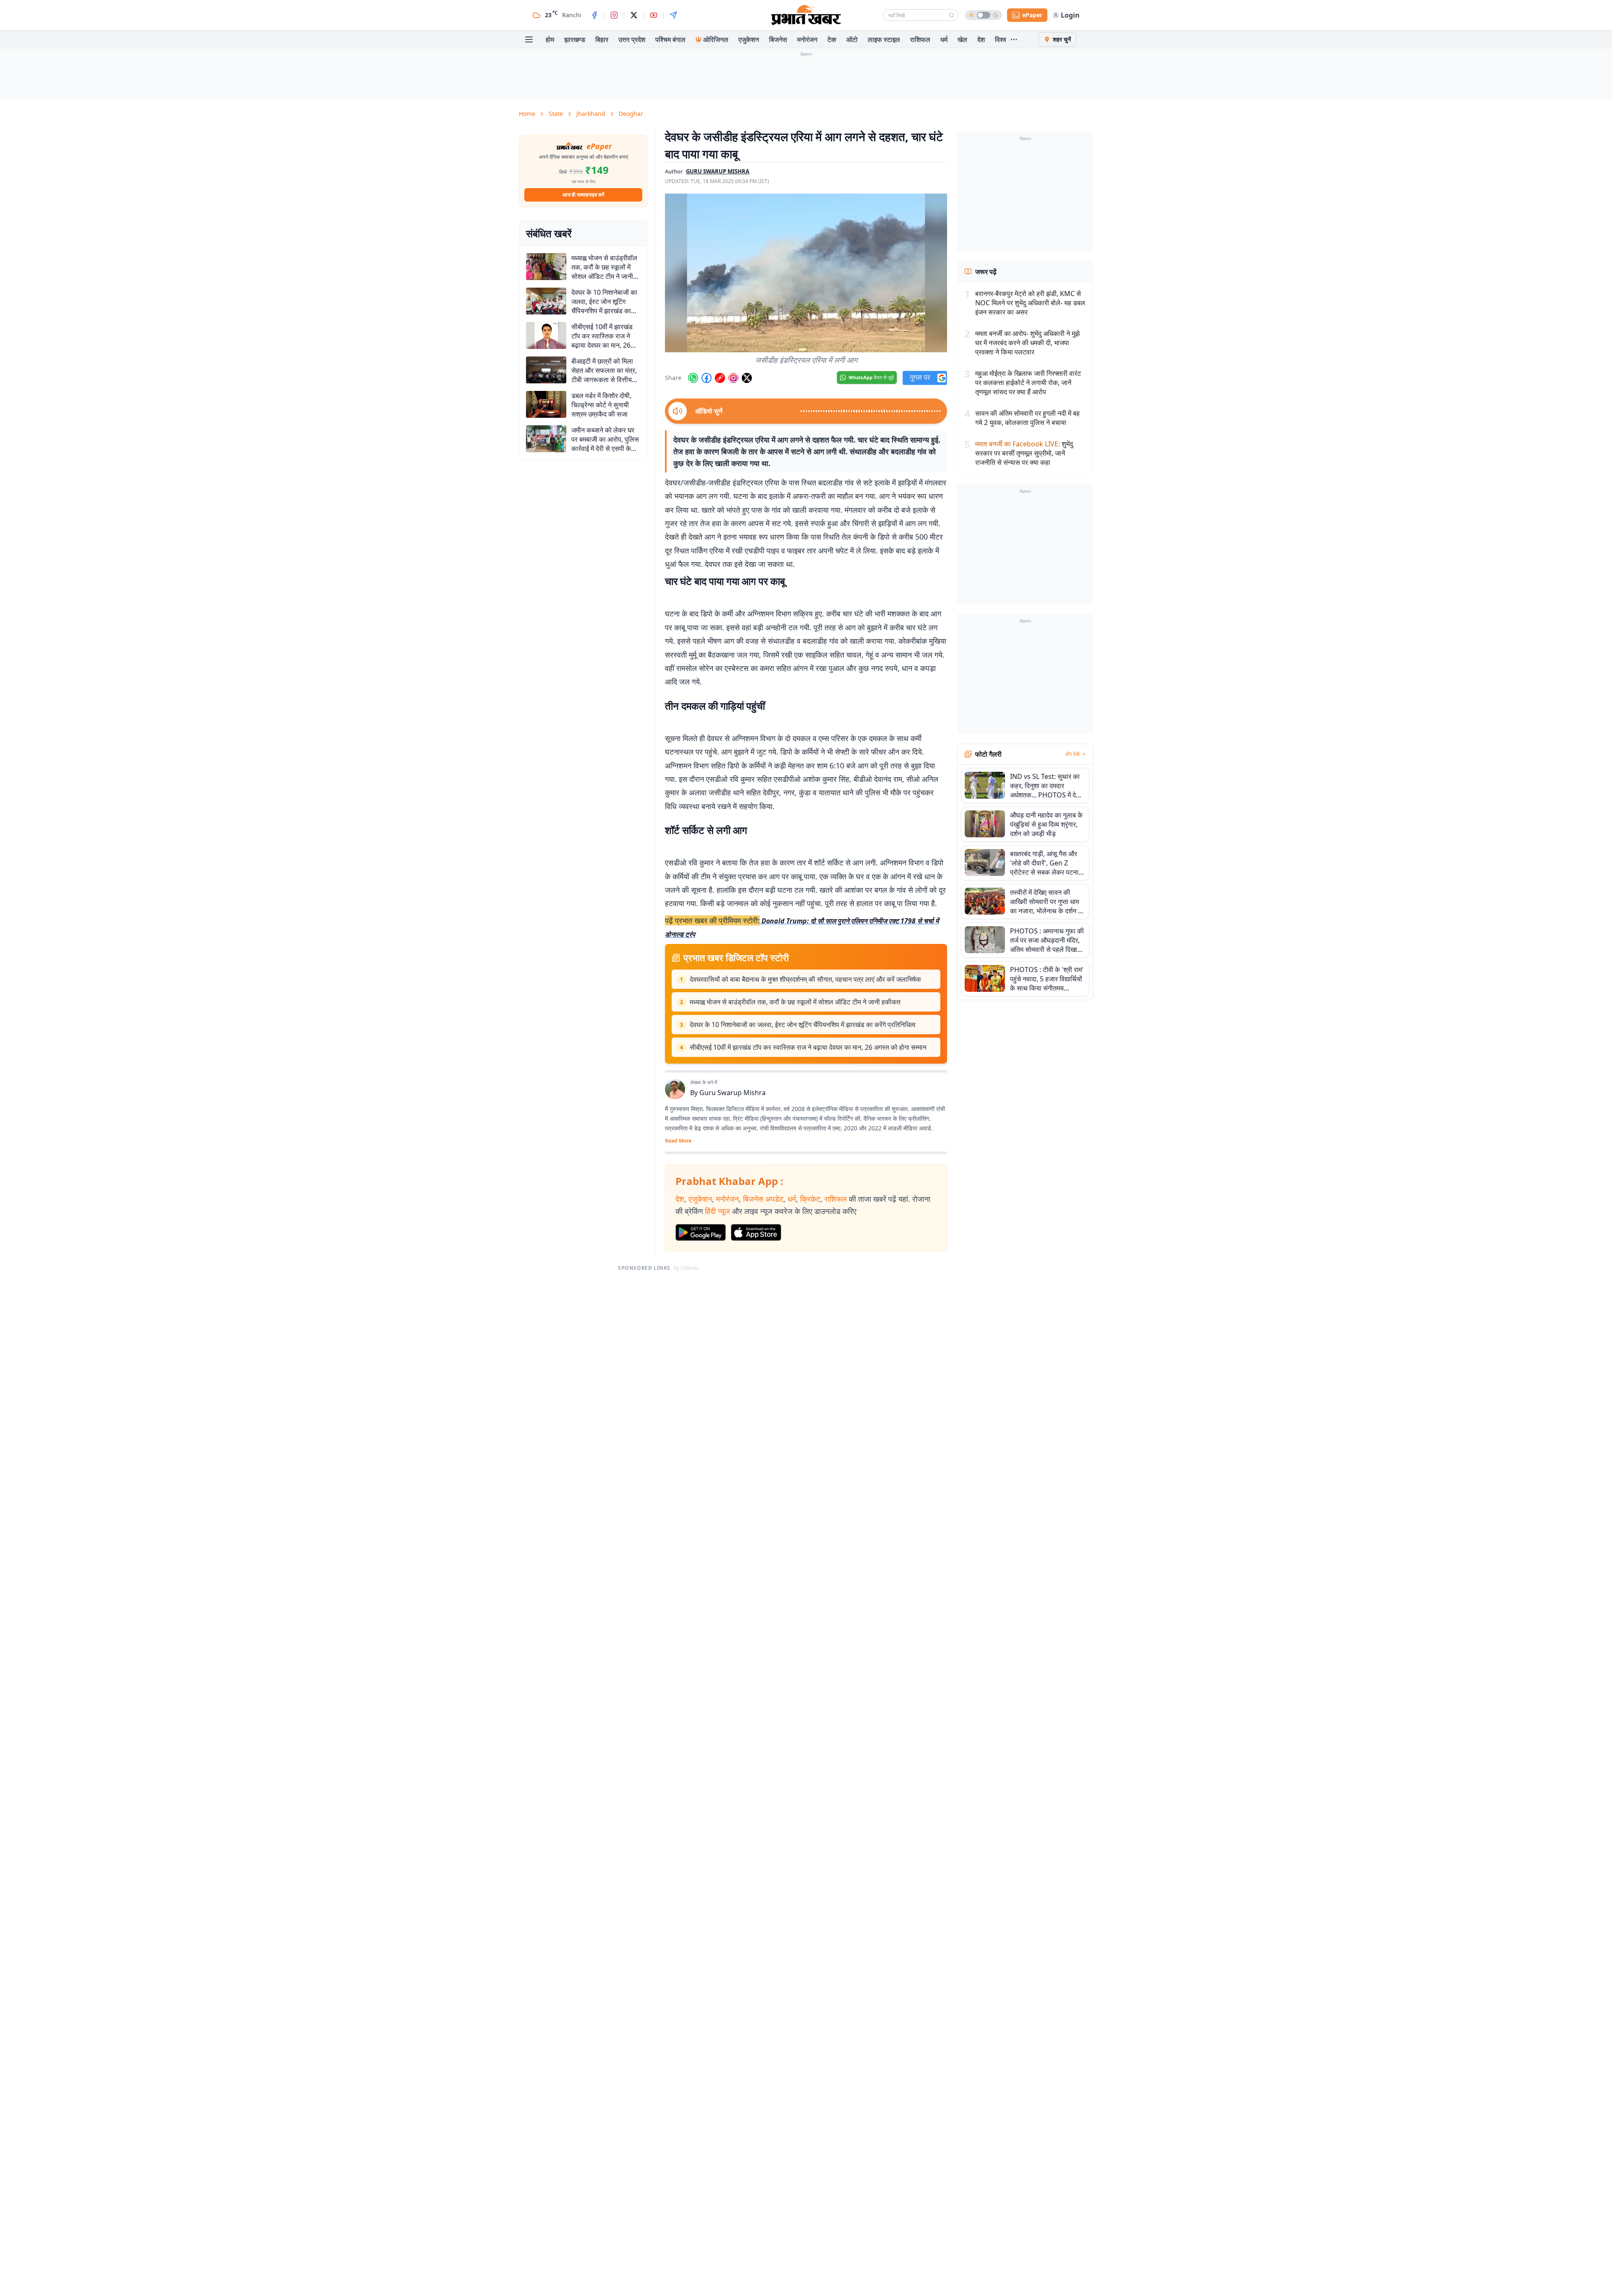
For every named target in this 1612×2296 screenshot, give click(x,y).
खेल (962, 39)
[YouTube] (654, 15)
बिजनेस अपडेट (763, 1199)
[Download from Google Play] (701, 1232)
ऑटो (852, 39)
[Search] (952, 15)
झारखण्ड (575, 39)
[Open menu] (529, 39)
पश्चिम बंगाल (670, 39)
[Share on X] (747, 378)
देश (981, 39)
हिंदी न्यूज (717, 1211)
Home (527, 114)
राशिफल (920, 39)
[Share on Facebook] (707, 378)
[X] (634, 15)
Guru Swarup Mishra (733, 1093)
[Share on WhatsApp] (693, 378)
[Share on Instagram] (733, 378)
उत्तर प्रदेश (632, 39)
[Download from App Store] (756, 1232)
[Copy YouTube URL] (720, 378)
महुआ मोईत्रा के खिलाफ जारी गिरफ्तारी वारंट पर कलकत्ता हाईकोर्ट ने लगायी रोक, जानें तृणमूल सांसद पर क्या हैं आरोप (1028, 383)
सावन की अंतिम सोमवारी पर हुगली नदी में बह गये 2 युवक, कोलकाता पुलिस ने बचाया (1027, 418)
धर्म (944, 39)
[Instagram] (614, 15)
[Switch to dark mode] (984, 15)
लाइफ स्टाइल (884, 39)
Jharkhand (591, 114)
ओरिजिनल (716, 39)
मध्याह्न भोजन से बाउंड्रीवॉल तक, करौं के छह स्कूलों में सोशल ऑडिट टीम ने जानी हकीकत (795, 1002)
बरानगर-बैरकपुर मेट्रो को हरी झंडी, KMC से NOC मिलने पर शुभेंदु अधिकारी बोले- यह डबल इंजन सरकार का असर (1030, 303)
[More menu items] (1014, 39)
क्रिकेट (810, 1199)
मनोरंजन (807, 39)
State (556, 114)
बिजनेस (778, 39)
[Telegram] (673, 15)
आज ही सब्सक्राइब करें (583, 195)
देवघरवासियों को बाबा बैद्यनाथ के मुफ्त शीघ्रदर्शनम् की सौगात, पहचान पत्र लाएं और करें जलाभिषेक (805, 979)
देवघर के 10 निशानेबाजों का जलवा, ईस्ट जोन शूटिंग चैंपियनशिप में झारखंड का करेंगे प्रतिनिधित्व (803, 1025)
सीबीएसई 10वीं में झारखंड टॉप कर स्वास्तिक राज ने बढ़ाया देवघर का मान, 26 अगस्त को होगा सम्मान (808, 1047)
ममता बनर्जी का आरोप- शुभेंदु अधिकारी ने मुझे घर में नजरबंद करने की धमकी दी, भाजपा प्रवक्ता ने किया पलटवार (1027, 343)
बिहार (602, 39)
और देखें (1072, 754)
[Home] (806, 15)
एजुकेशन (749, 39)
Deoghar (631, 114)
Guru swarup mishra (718, 171)
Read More (678, 1141)
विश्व (1001, 39)
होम (550, 39)
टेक (832, 39)
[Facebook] (594, 15)
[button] (806, 273)
